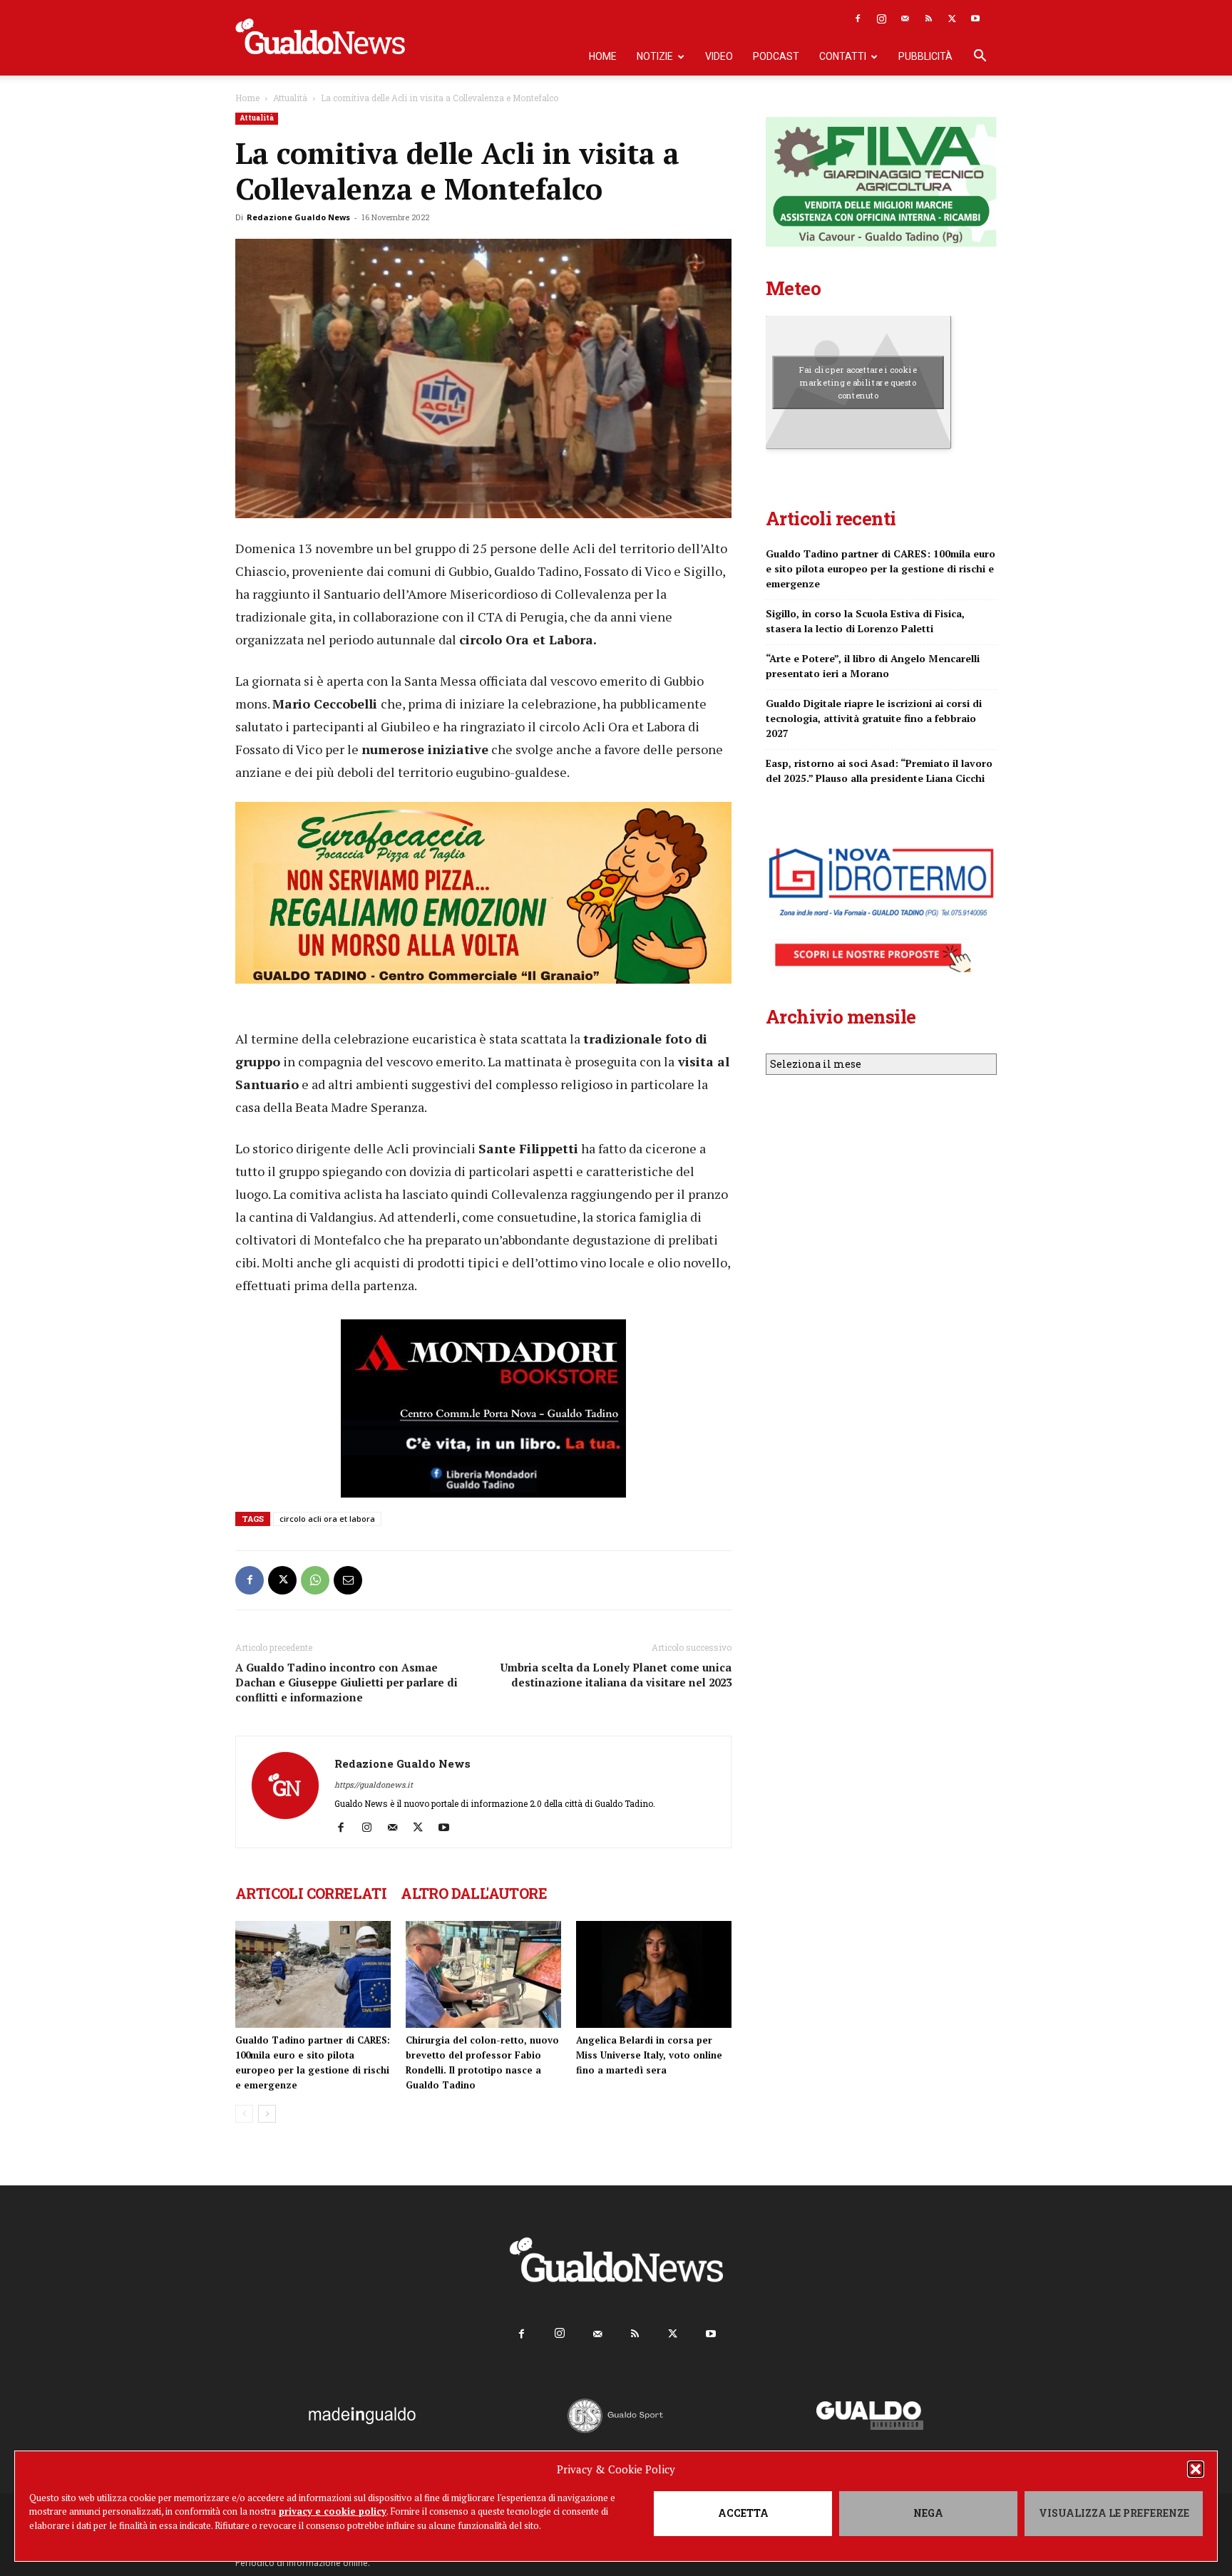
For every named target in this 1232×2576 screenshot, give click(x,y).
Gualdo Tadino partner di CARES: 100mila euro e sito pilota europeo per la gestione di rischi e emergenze (881, 568)
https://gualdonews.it (374, 1784)
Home (603, 56)
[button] (1196, 2469)
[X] (952, 19)
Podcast (776, 56)
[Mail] (905, 19)
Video (719, 56)
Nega (928, 2513)
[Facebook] (858, 19)
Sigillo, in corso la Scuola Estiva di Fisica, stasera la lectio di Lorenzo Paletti (865, 621)
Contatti (843, 56)
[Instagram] (881, 19)
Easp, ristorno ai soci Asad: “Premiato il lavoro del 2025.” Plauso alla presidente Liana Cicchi (879, 771)
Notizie (655, 56)
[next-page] (267, 2114)
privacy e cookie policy (333, 2511)
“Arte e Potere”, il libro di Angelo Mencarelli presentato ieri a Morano (873, 666)
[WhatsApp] (315, 1580)
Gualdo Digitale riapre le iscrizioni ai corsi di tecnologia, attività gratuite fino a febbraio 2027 (874, 718)
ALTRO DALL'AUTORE (474, 1893)
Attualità (290, 98)
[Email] (348, 1580)
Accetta (743, 2513)
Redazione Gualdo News (298, 217)
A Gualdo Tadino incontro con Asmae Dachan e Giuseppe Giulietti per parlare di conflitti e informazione (346, 1682)
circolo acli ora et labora (327, 1519)
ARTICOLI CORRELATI (311, 1893)
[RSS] (928, 19)
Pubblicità (925, 56)
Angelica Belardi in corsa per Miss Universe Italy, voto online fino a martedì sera (649, 2055)
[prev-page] (244, 2114)
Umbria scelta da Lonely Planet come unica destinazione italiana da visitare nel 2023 (616, 1675)
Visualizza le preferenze (1114, 2513)
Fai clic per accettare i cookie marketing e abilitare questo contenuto (858, 382)
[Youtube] (975, 19)
